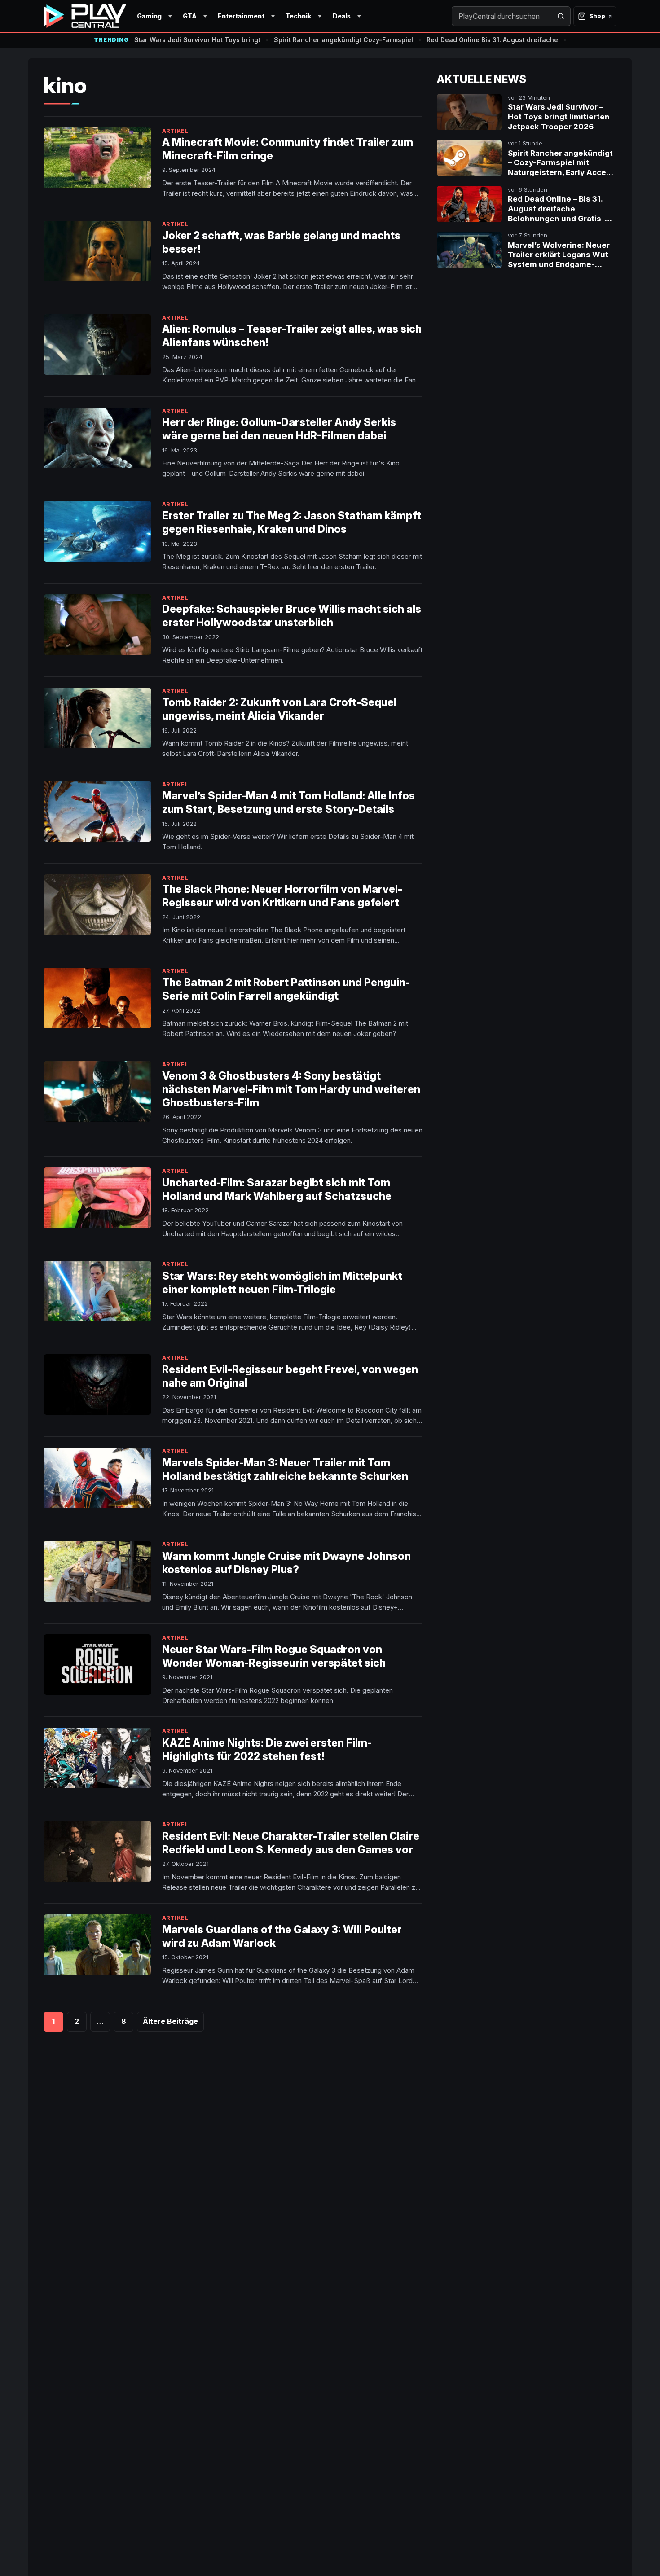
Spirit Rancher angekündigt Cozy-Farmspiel (343, 40)
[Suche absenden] (561, 16)
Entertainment (241, 16)
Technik (298, 16)
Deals (342, 16)
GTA (190, 16)
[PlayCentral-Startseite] (85, 16)
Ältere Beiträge (170, 2021)
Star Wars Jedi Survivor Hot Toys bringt (197, 40)
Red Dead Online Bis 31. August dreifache (492, 40)
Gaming (149, 16)
